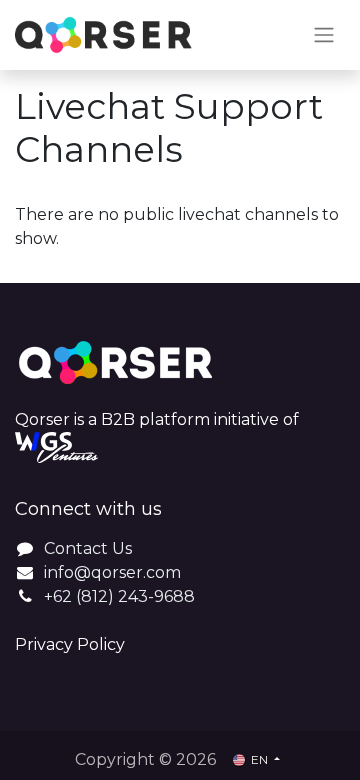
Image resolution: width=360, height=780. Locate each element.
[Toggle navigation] (324, 35)
